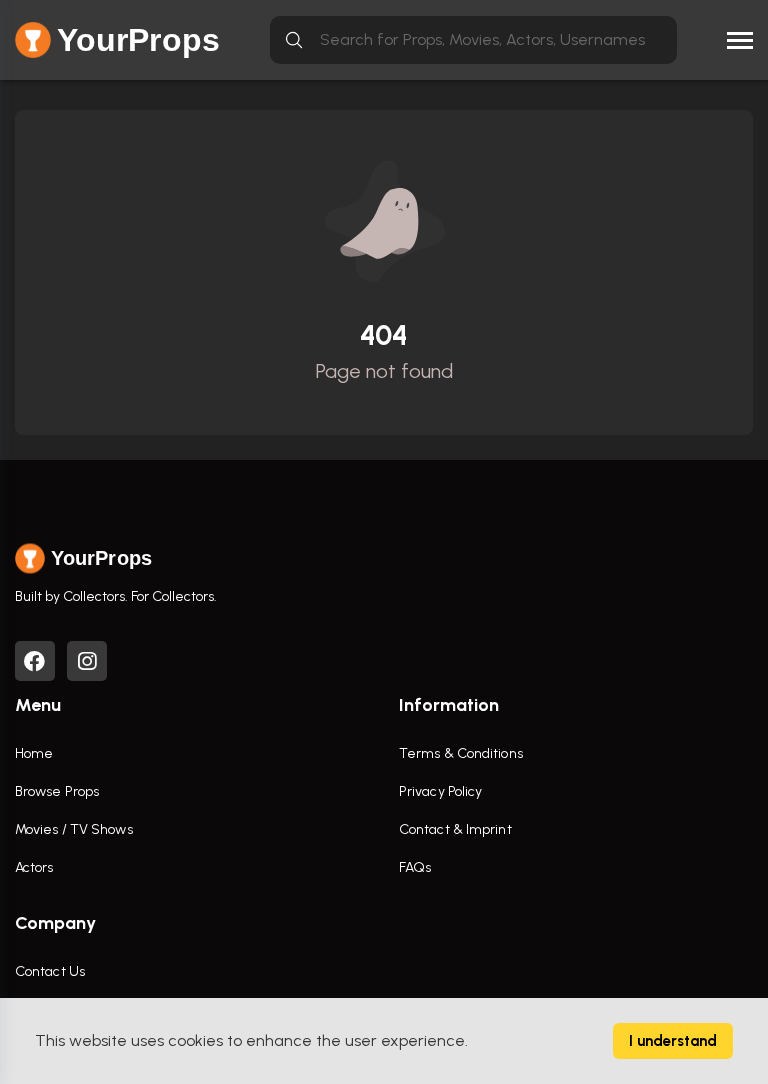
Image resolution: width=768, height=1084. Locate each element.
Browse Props (57, 791)
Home (34, 753)
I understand (673, 1041)
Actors (34, 867)
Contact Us (50, 971)
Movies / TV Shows (74, 829)
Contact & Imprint (455, 829)
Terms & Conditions (461, 753)
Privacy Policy (440, 791)
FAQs (415, 867)
